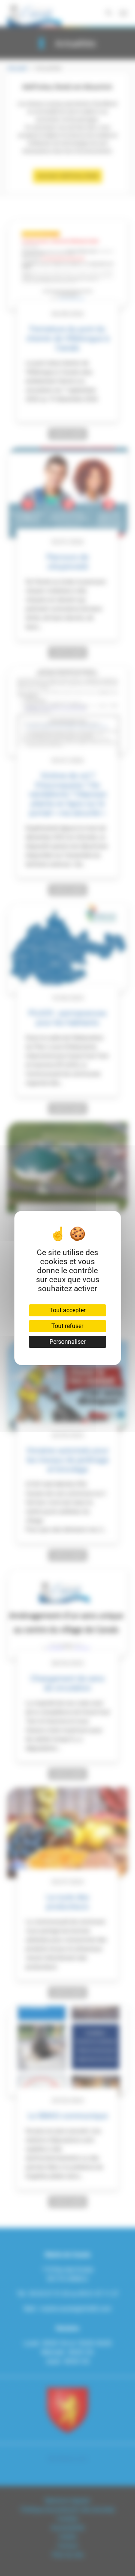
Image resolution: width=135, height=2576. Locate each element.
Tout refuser (67, 1326)
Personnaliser (67, 1342)
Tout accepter (67, 1310)
